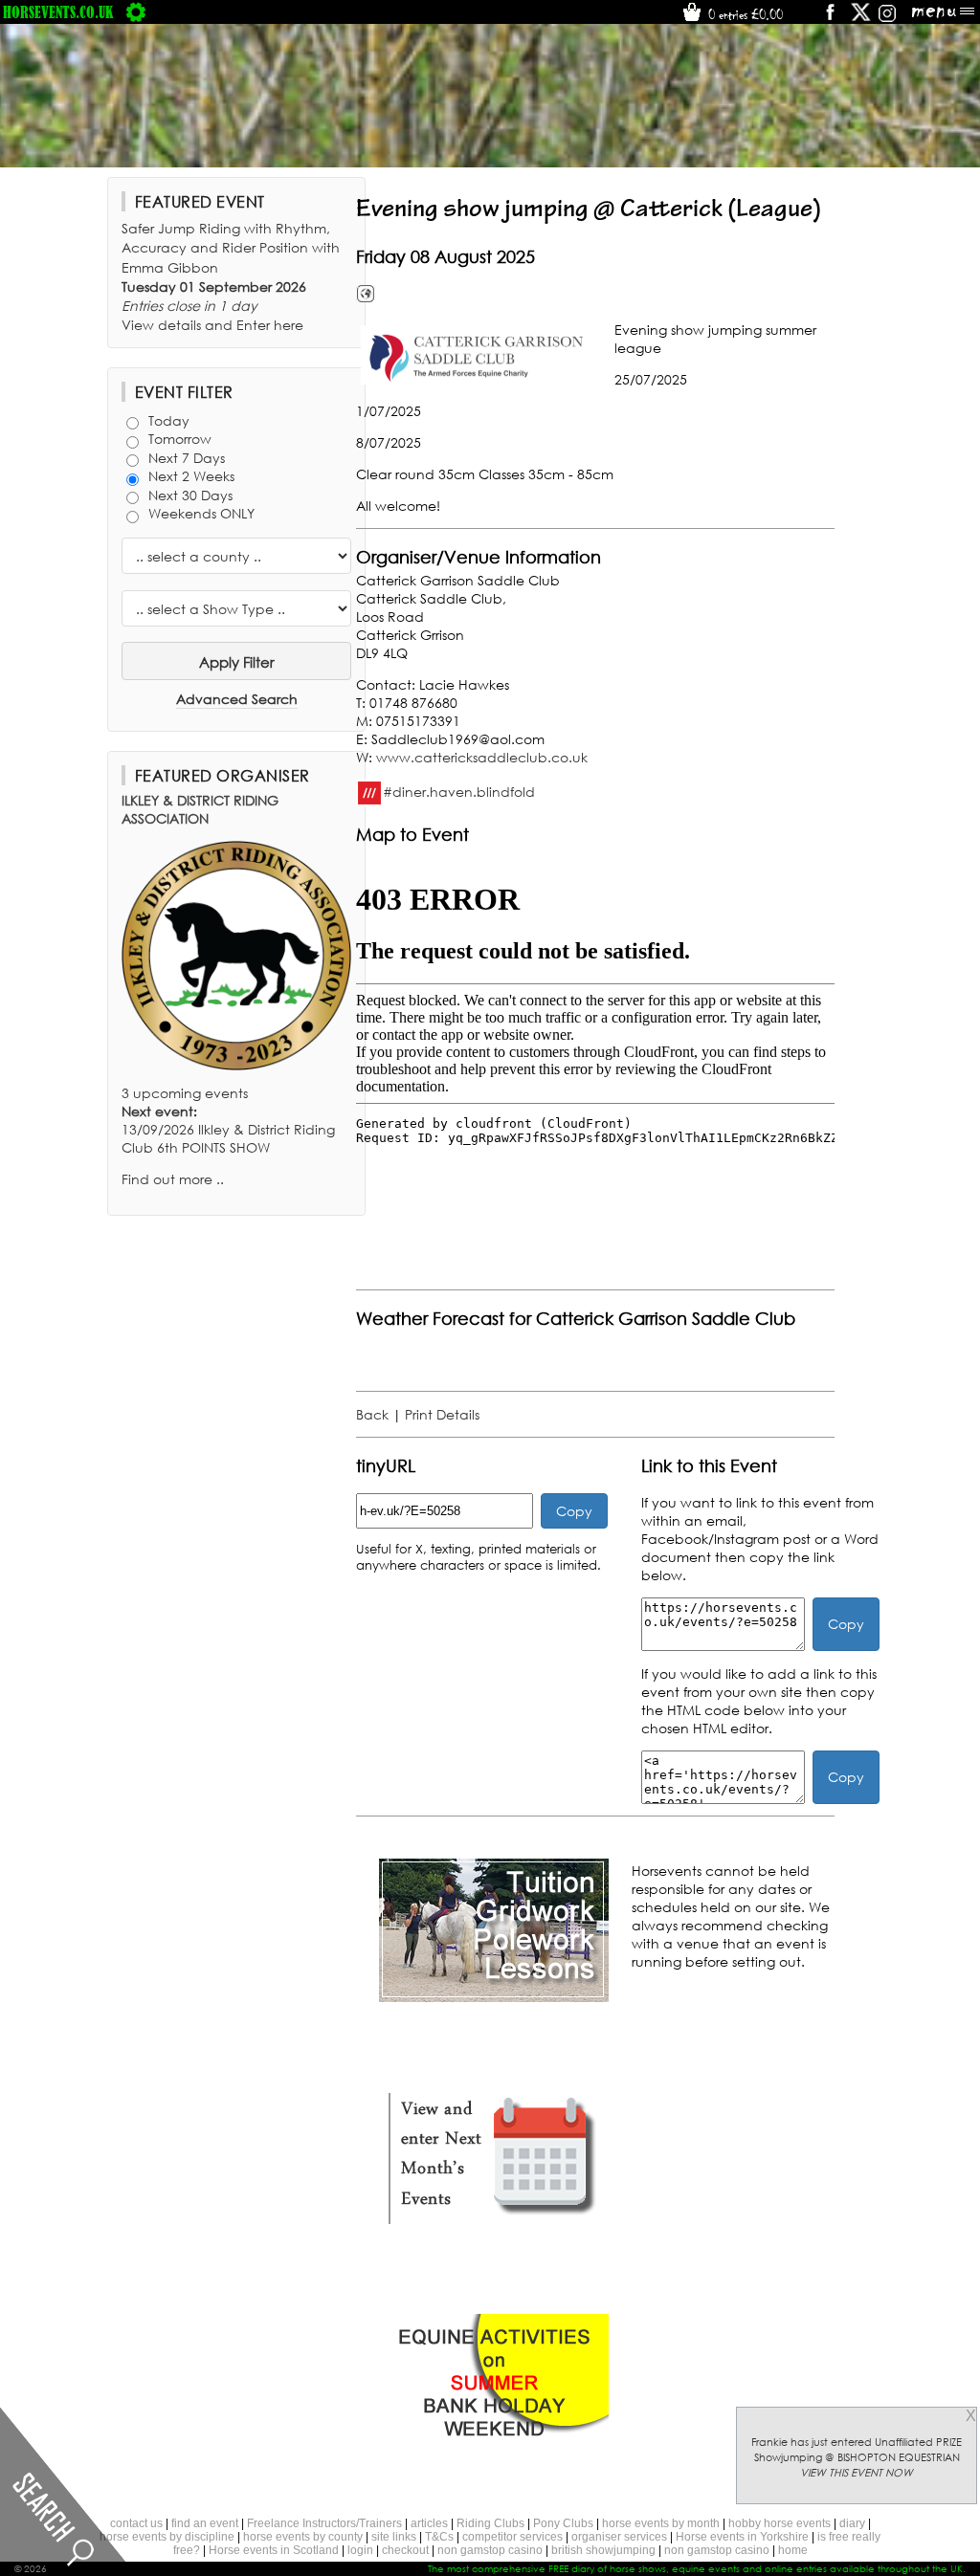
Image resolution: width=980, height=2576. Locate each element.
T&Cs (439, 2537)
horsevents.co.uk (58, 12)
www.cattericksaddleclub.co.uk (482, 757)
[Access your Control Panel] (136, 12)
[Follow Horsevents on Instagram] (887, 19)
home (793, 2550)
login (360, 2550)
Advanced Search (237, 699)
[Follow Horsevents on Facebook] (829, 19)
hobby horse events (780, 2523)
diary (852, 2523)
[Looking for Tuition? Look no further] (494, 1997)
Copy (574, 1511)
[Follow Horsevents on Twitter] (861, 19)
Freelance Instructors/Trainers (324, 2523)
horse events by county (303, 2537)
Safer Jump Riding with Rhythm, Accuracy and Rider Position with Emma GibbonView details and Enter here (231, 276)
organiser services (619, 2537)
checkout (405, 2550)
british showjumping (603, 2550)
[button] (480, 355)
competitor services (512, 2537)
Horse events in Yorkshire (742, 2537)
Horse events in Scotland (274, 2550)
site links (394, 2537)
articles (429, 2523)
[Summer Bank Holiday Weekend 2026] (494, 2452)
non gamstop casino (490, 2550)
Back (372, 1414)
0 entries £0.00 (744, 14)
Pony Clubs (563, 2523)
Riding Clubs (490, 2523)
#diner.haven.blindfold (459, 791)
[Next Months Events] (494, 2224)
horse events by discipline (167, 2537)
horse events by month (661, 2523)
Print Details (442, 1414)
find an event (205, 2523)
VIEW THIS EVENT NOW (857, 2473)
